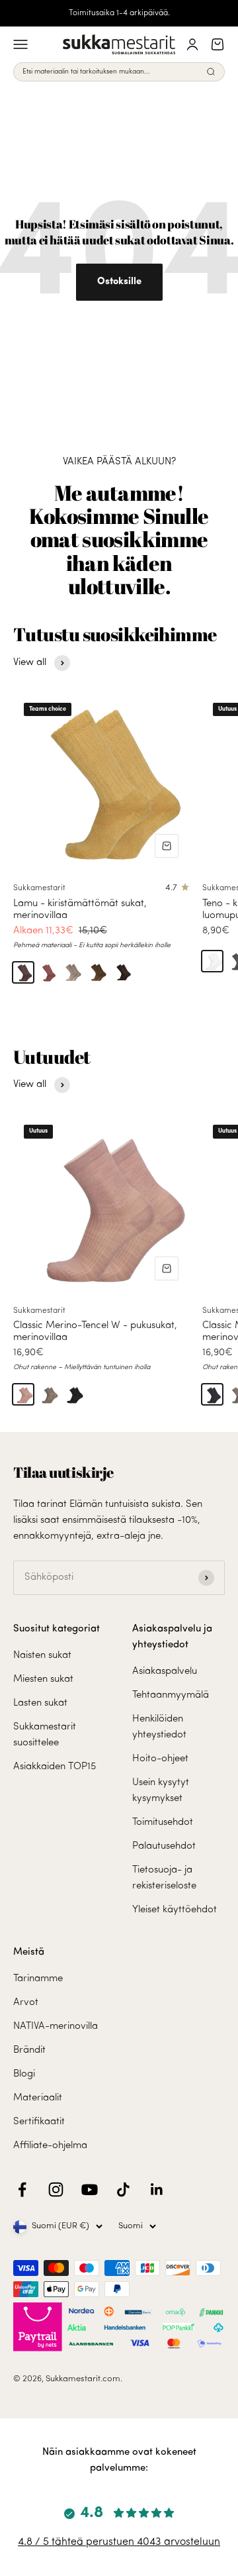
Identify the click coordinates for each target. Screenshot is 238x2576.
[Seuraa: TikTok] (123, 2190)
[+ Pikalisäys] (167, 846)
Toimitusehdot (163, 1823)
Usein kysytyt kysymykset (161, 1791)
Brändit (29, 2050)
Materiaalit (38, 2098)
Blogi (24, 2074)
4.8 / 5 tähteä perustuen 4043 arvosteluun (119, 2542)
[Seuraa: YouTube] (90, 2190)
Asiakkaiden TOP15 (55, 1767)
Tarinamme (38, 1979)
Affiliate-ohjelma (50, 2146)
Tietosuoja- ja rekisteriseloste (164, 1878)
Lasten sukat (40, 1703)
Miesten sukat (43, 1679)
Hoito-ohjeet (160, 1759)
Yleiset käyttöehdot (175, 1910)
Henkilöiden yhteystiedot (159, 1727)
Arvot (26, 2003)
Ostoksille (119, 282)
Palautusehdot (164, 1846)
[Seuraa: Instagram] (56, 2190)
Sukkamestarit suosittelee (45, 1735)
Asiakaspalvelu (165, 1672)
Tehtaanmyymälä (171, 1695)
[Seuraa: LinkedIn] (157, 2190)
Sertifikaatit (39, 2122)
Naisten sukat (42, 1656)
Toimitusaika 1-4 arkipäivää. (119, 13)
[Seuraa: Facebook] (22, 2190)
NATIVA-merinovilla (56, 2027)
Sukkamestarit (39, 888)
